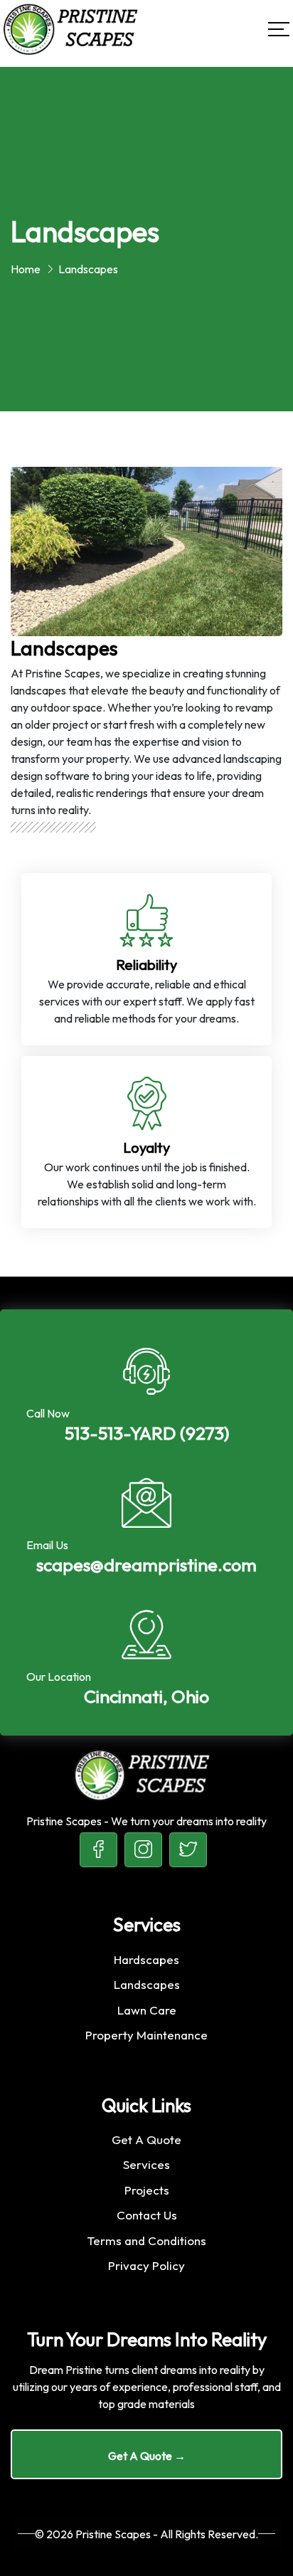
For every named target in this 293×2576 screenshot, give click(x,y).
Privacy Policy (146, 2265)
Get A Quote (146, 2139)
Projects (147, 2190)
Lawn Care (147, 2010)
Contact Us (147, 2215)
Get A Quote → (147, 2456)
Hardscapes (146, 1959)
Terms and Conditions (146, 2240)
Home (26, 269)
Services (146, 2164)
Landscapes (147, 1984)
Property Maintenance (146, 2035)
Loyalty (146, 1147)
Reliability (146, 965)
